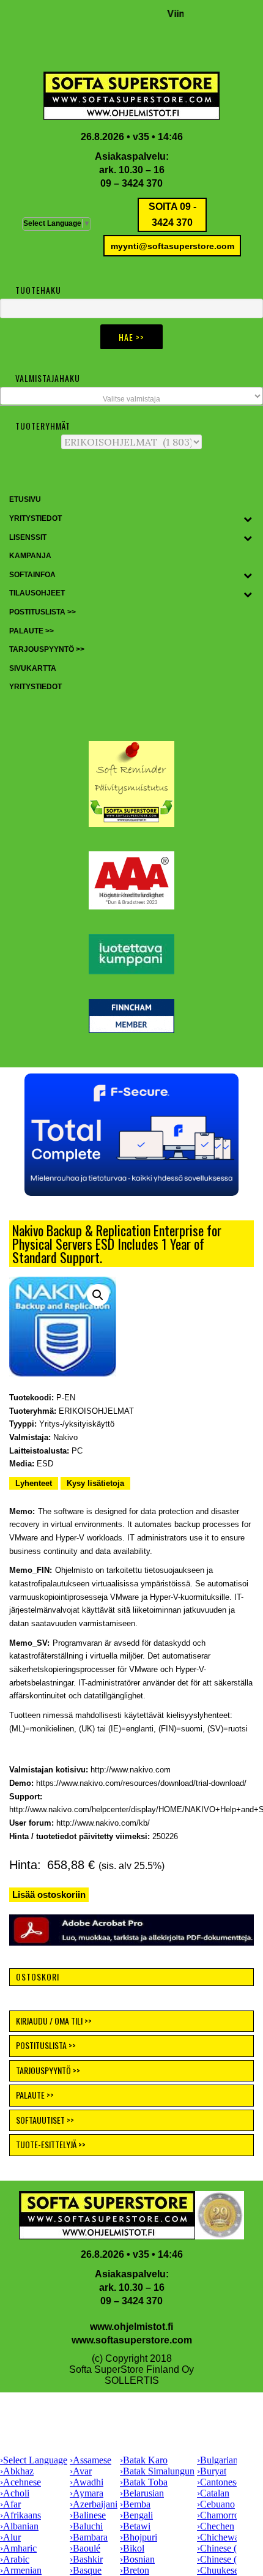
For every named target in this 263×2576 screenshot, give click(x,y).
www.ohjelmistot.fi (131, 2327)
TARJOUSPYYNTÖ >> (48, 2070)
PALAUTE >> (35, 2095)
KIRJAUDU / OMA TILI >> (54, 2021)
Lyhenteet (34, 1483)
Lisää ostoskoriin (49, 1895)
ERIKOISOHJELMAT (96, 1411)
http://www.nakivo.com (131, 1770)
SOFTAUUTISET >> (45, 2120)
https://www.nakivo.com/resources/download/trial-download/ (141, 1783)
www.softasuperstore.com (132, 2340)
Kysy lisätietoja (95, 1483)
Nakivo (65, 1437)
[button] (131, 1135)
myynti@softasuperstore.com (172, 246)
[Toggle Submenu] (248, 519)
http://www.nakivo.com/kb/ (103, 1823)
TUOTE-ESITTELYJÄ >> (51, 2144)
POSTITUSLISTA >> (46, 2045)
